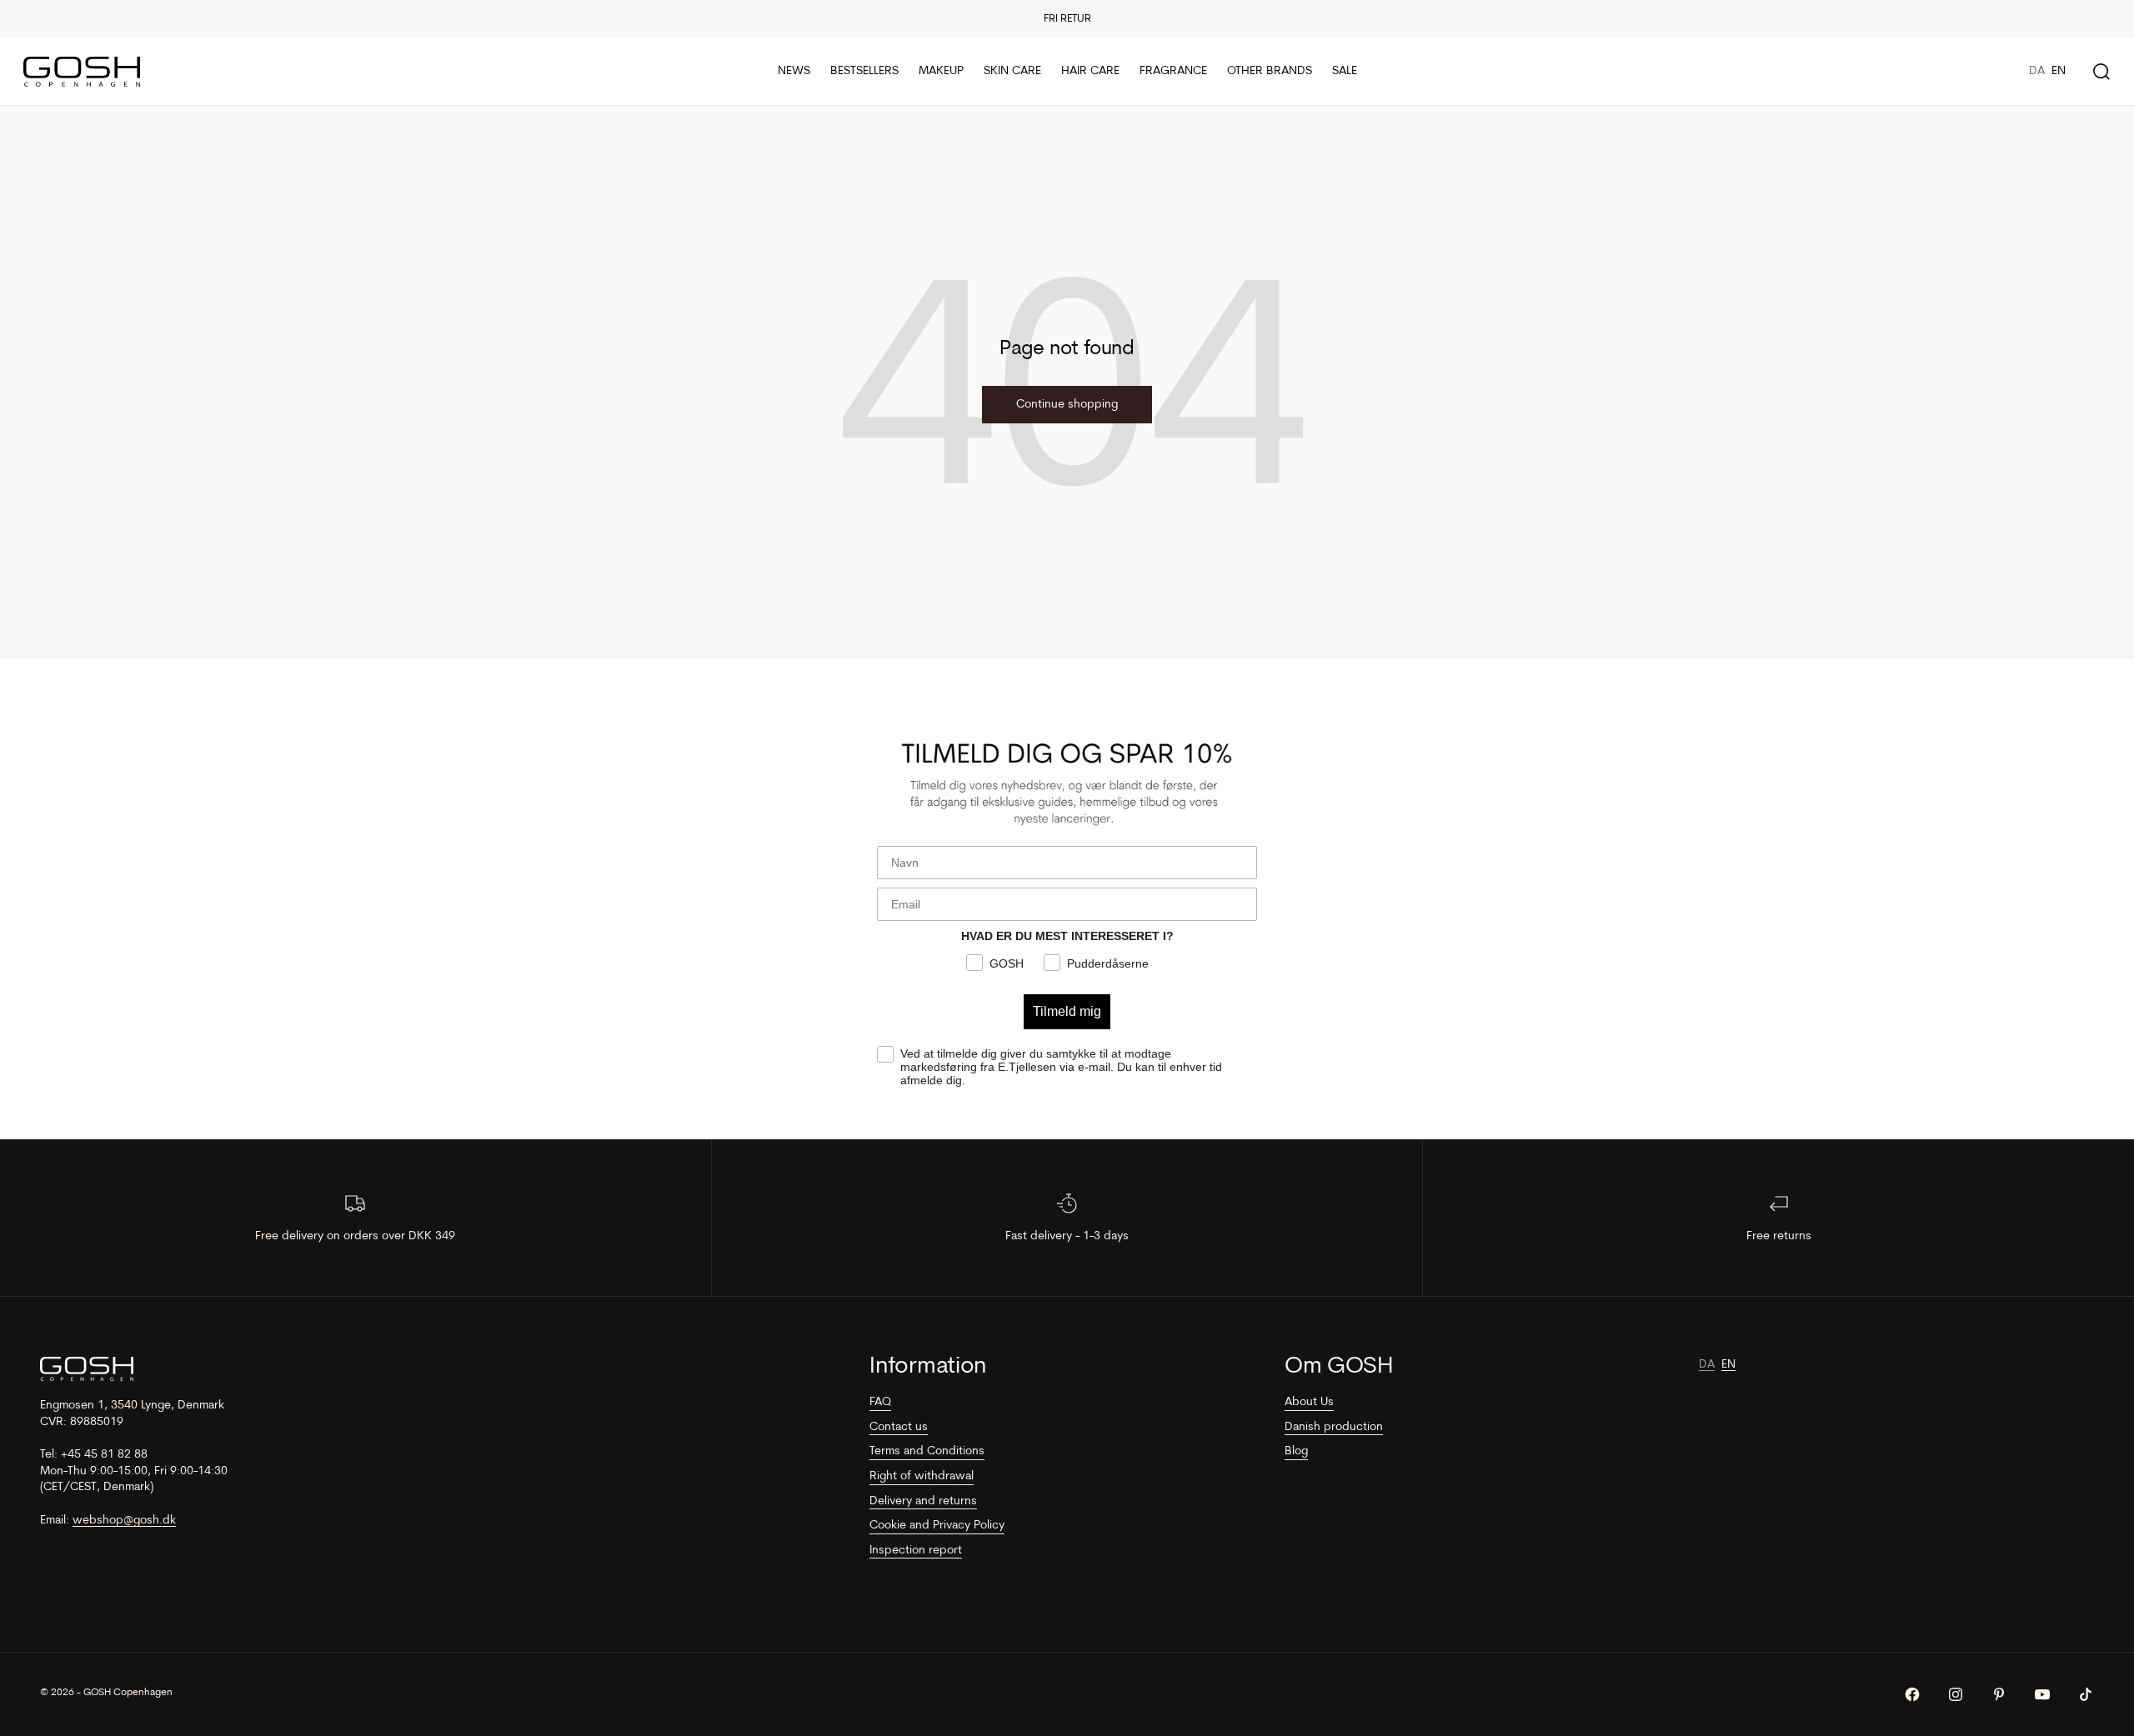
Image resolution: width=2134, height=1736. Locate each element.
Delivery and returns (923, 1501)
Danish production (1334, 1427)
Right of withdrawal (922, 1476)
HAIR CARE (1090, 71)
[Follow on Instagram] (1956, 1694)
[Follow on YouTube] (2042, 1694)
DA (2037, 71)
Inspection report (916, 1551)
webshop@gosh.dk (124, 1521)
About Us (1309, 1402)
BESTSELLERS (864, 71)
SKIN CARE (1012, 71)
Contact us (899, 1427)
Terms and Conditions (927, 1451)
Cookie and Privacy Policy (937, 1526)
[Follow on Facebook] (1912, 1694)
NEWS (794, 71)
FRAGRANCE (1173, 71)
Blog (1296, 1451)
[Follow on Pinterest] (1999, 1694)
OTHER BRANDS (1270, 71)
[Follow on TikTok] (2086, 1694)
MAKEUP (941, 71)
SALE (1345, 71)
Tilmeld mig (1067, 1011)
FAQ (880, 1402)
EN (2059, 71)
